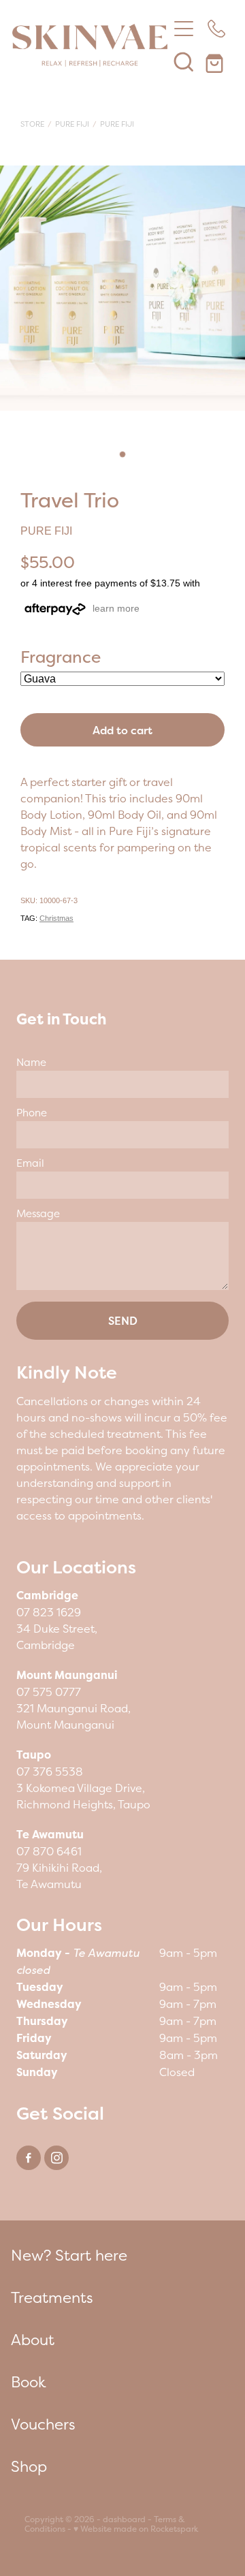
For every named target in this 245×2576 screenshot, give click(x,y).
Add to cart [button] (122, 730)
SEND (123, 1321)
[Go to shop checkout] (216, 61)
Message (38, 1213)
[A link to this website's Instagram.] (56, 2158)
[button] (184, 61)
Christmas (56, 918)
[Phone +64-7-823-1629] (216, 29)
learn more (116, 608)
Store (32, 124)
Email (30, 1163)
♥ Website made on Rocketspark (136, 2529)
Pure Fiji (72, 124)
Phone (32, 1113)
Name (31, 1062)
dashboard (124, 2519)
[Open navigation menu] (184, 29)
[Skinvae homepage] (90, 45)
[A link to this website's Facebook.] (29, 2158)
